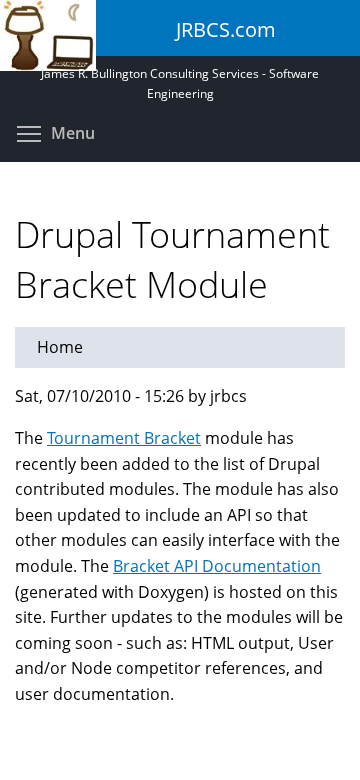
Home (60, 347)
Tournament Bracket (124, 438)
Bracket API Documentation (217, 566)
